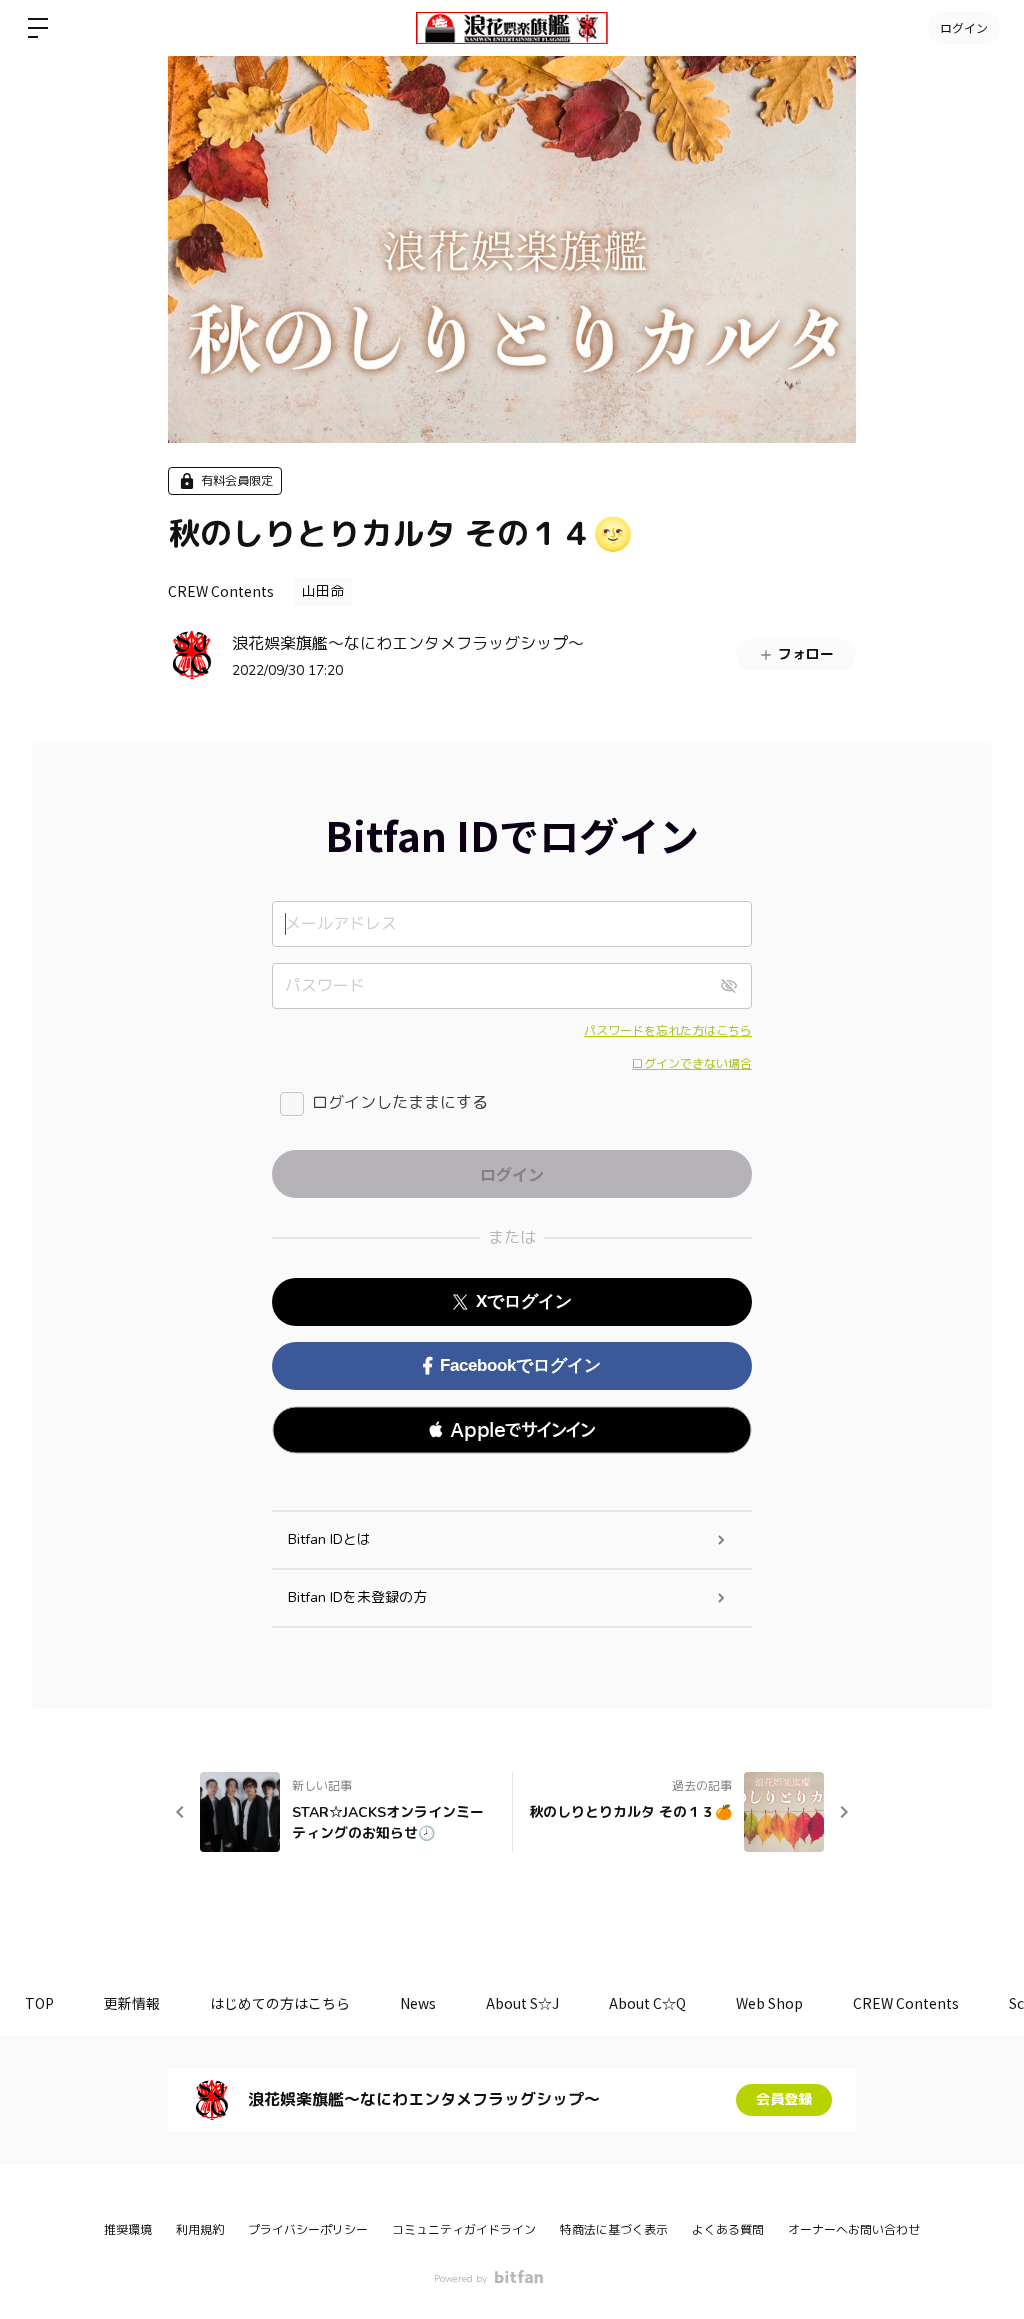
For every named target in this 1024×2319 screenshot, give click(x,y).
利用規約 (200, 2230)
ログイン (964, 27)
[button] (512, 1430)
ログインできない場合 (692, 1064)
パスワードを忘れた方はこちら (668, 1031)
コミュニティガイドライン (464, 2230)
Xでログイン (524, 1301)
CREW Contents (221, 591)
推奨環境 (128, 2230)
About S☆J (522, 2003)
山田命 (323, 591)
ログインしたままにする (400, 1103)
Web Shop (769, 2003)
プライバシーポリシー (308, 2230)
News (418, 2003)
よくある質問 (728, 2230)
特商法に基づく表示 (614, 2230)
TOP (39, 2003)
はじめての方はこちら (280, 2003)
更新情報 (132, 2003)
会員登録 (784, 2099)
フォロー (806, 654)
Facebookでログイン (520, 1365)
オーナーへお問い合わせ (854, 2230)
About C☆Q (647, 2003)
